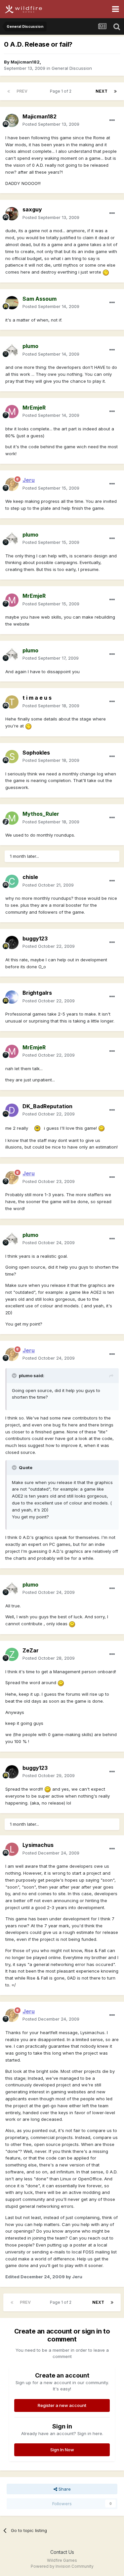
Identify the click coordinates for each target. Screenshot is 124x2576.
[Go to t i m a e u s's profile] (12, 702)
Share (64, 2489)
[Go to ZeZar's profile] (12, 1654)
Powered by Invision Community (62, 2566)
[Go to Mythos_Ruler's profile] (12, 818)
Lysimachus (38, 1845)
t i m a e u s (37, 698)
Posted (51, 124)
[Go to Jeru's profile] (12, 484)
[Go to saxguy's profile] (12, 214)
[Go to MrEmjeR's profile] (12, 412)
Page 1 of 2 (62, 91)
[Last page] (115, 91)
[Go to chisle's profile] (12, 881)
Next (102, 91)
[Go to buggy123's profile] (12, 942)
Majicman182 (25, 62)
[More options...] (112, 120)
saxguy (32, 209)
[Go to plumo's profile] (12, 350)
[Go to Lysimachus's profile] (12, 1849)
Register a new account (62, 2405)
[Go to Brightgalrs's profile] (12, 997)
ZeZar (31, 1650)
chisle (30, 877)
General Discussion (72, 68)
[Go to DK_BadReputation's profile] (12, 1110)
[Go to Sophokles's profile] (12, 757)
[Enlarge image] (106, 272)
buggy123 (35, 939)
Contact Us (62, 2552)
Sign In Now (62, 2450)
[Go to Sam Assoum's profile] (12, 303)
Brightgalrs (37, 993)
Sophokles (36, 753)
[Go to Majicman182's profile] (12, 120)
